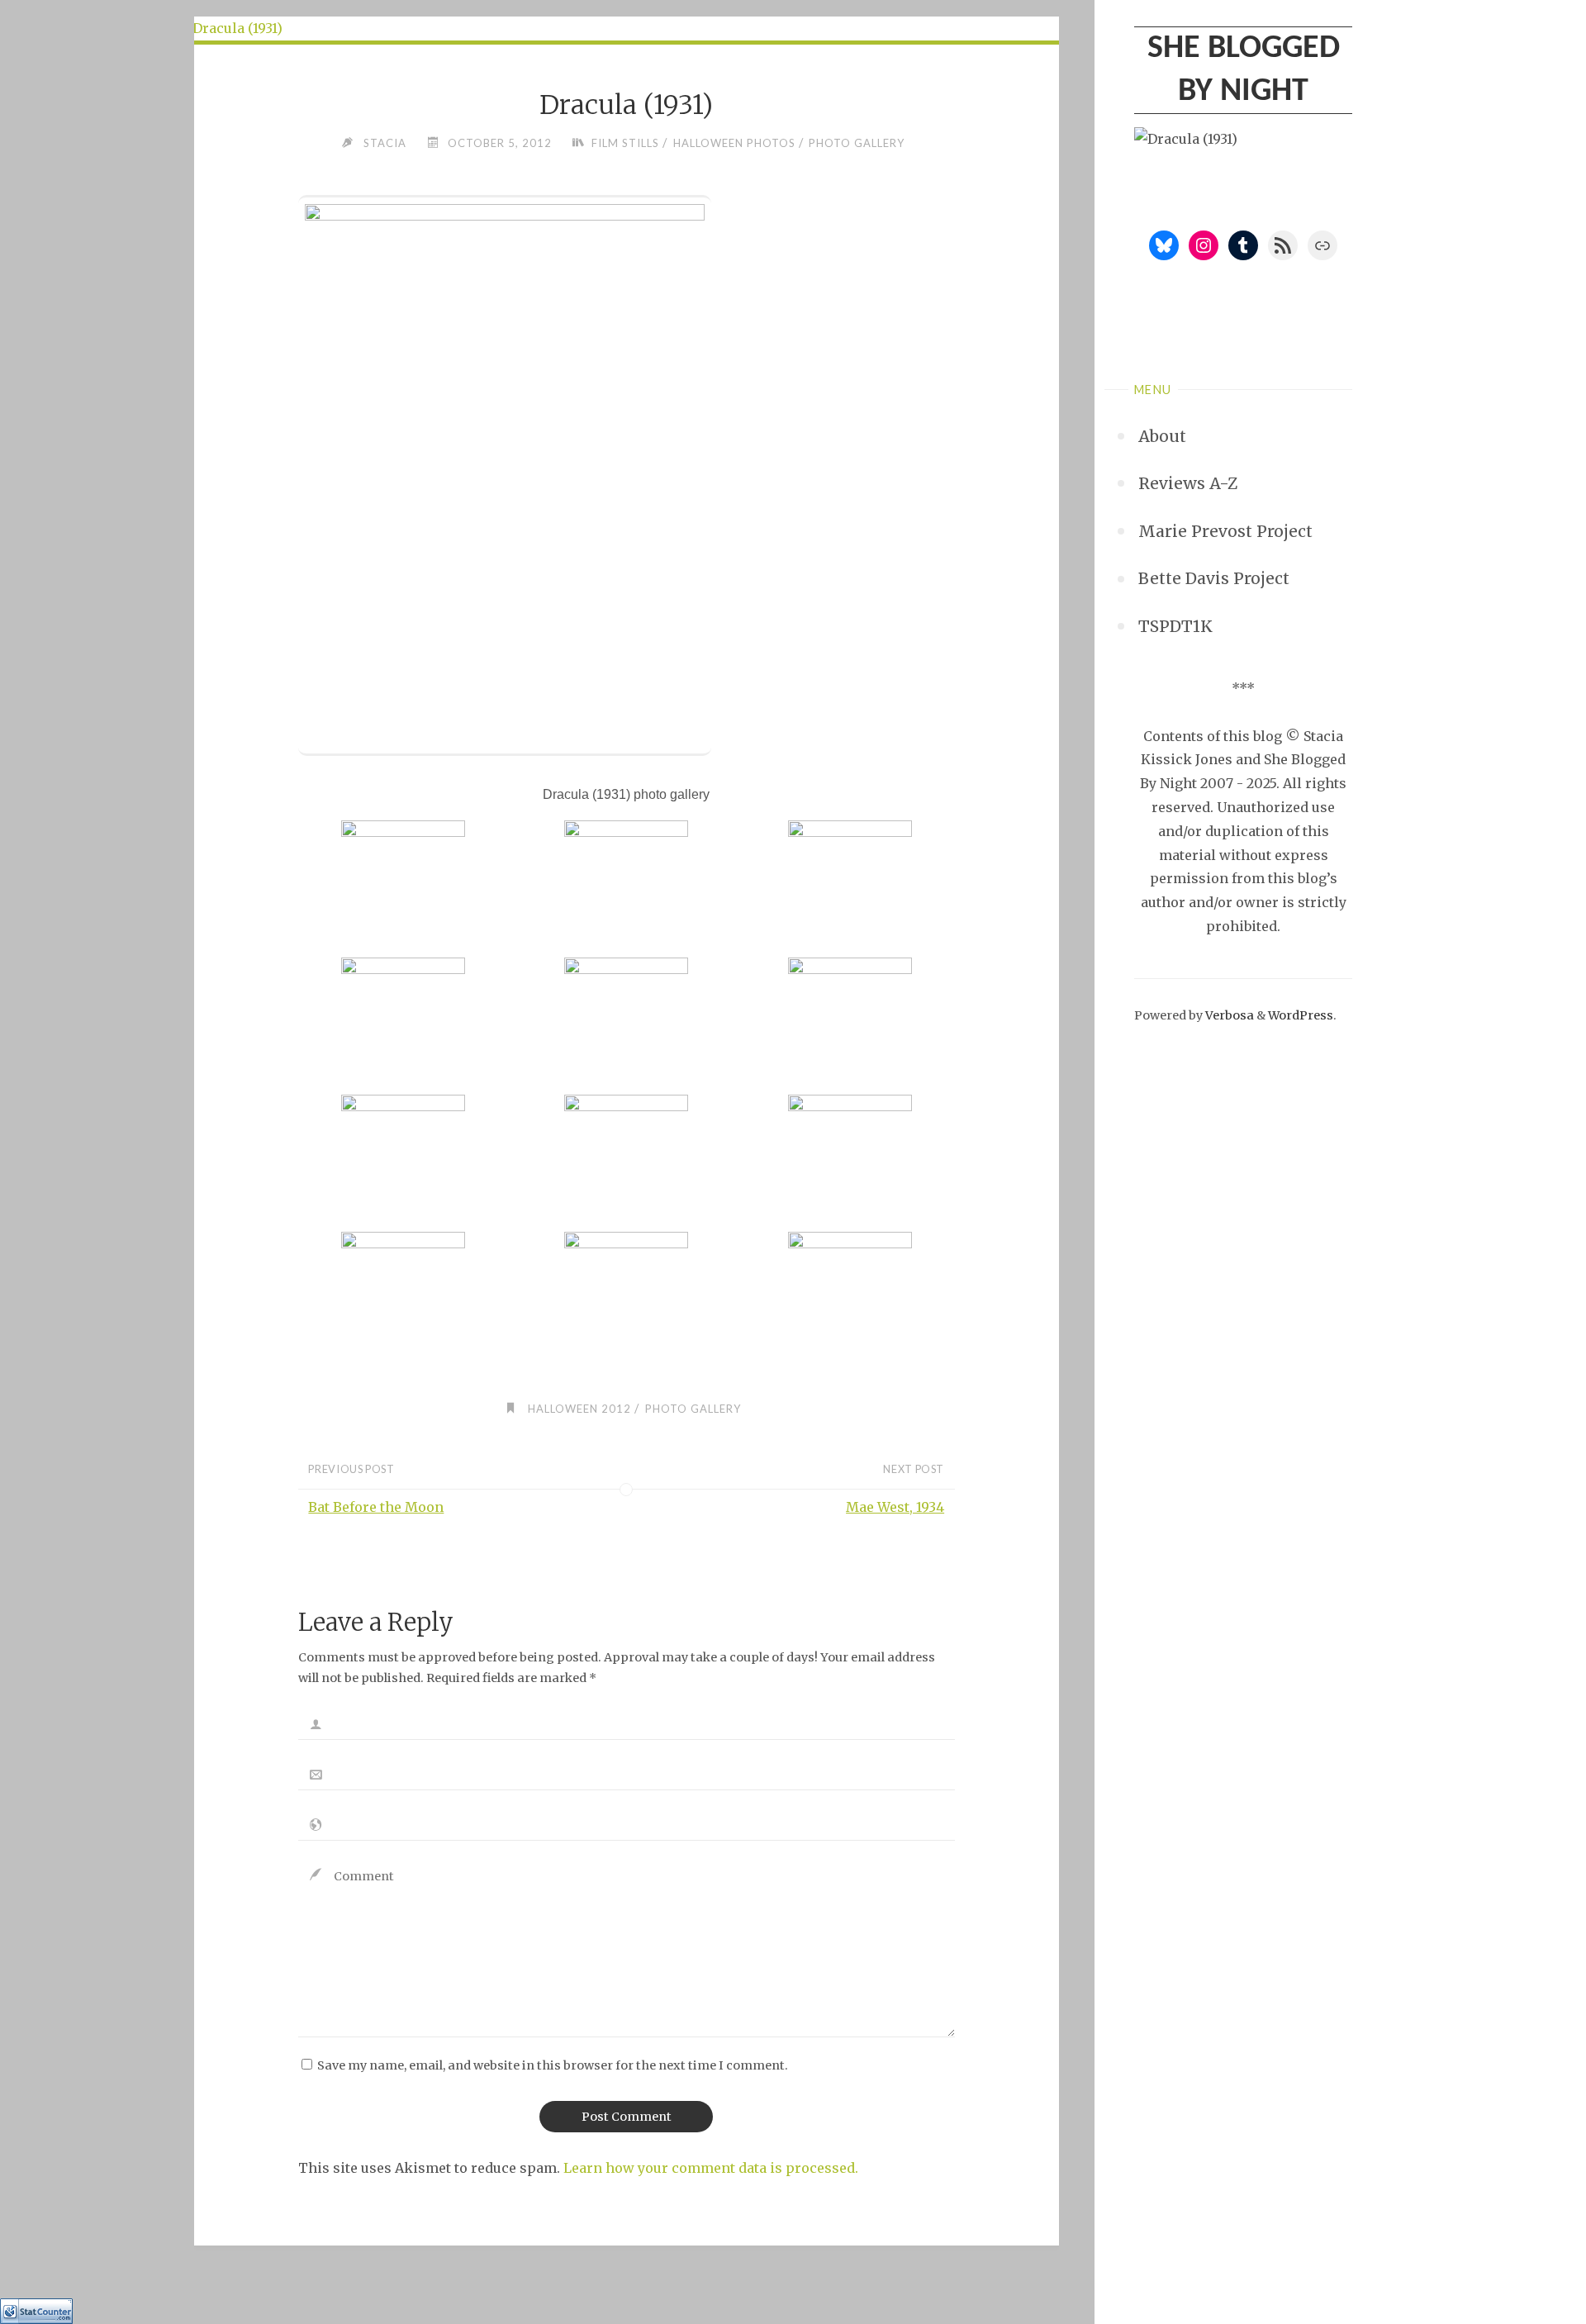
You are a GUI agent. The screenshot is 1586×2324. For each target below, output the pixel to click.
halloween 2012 (579, 1409)
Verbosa (1228, 1015)
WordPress (1301, 1015)
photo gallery (857, 143)
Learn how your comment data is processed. (711, 2168)
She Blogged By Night (1244, 70)
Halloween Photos (734, 143)
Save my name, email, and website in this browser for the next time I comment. (553, 2065)
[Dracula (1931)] (626, 29)
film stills (625, 143)
